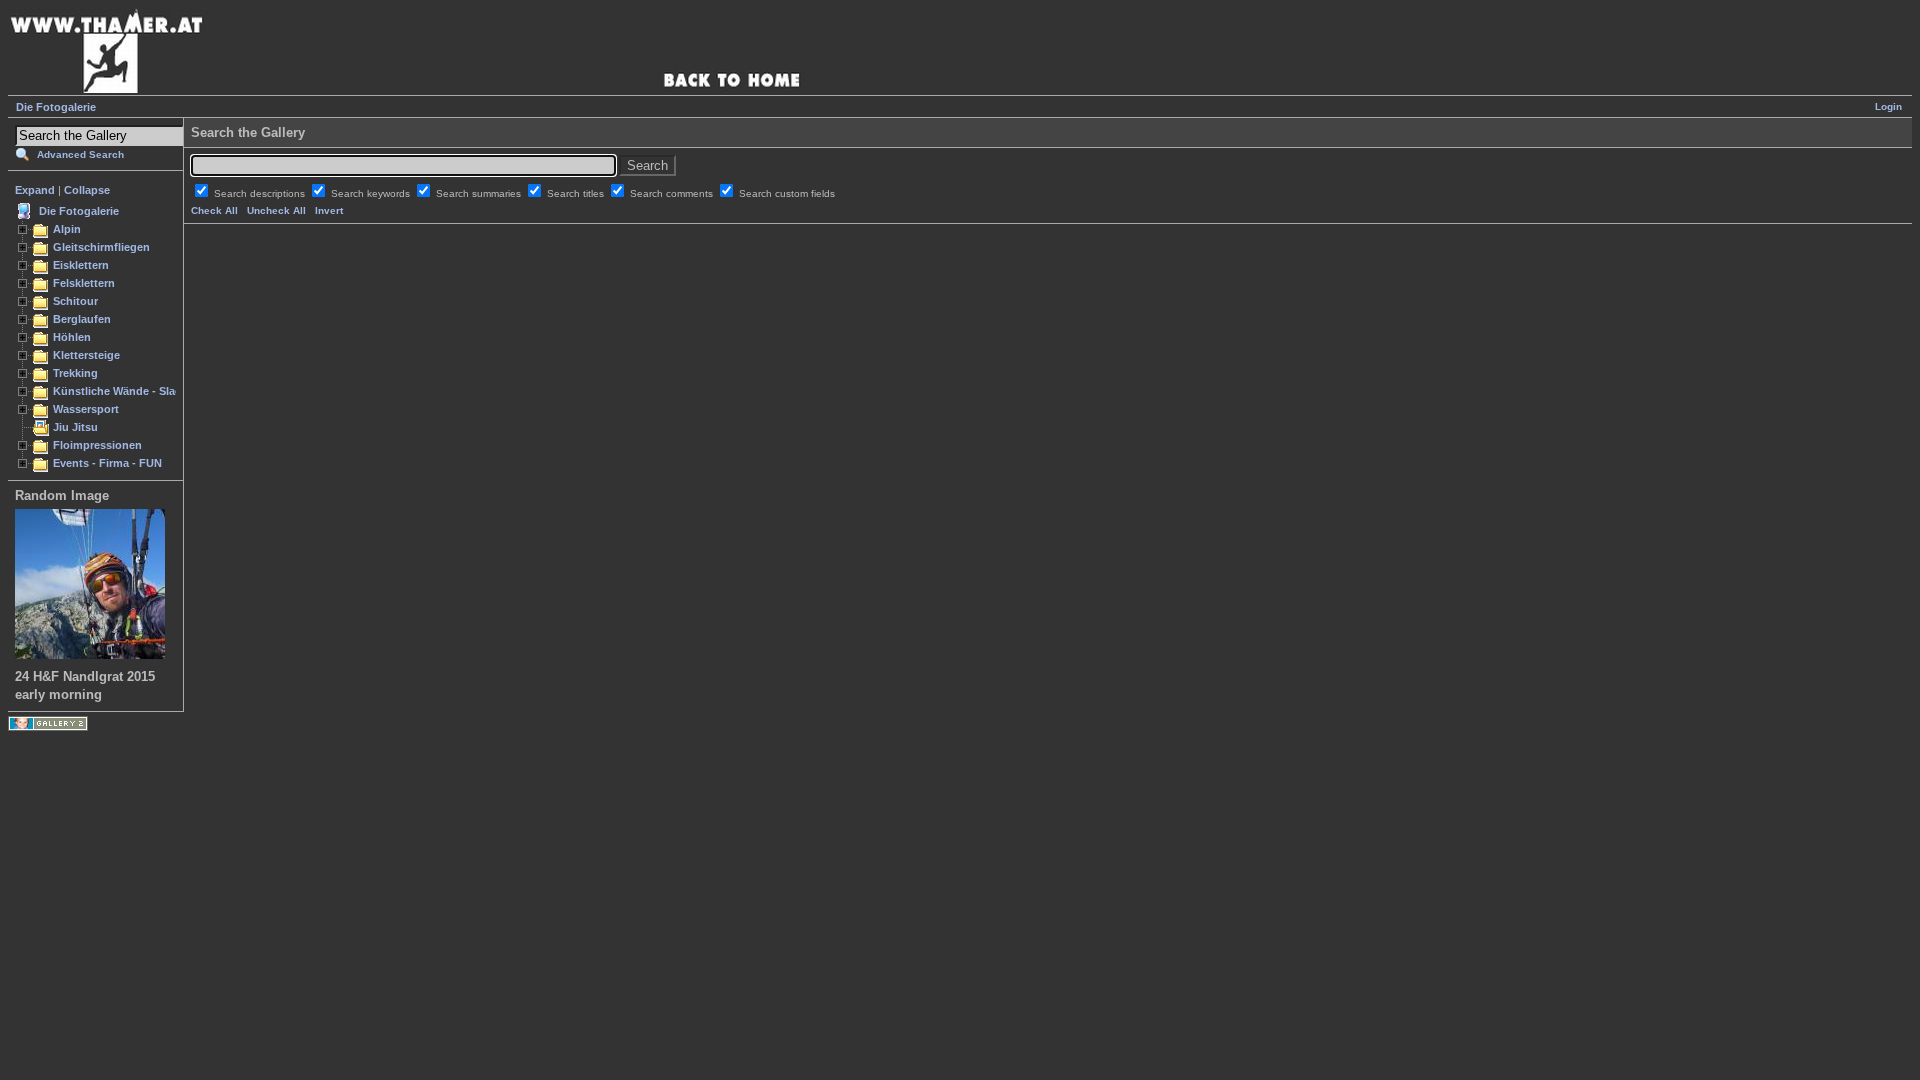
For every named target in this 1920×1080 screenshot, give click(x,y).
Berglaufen (82, 319)
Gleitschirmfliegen (101, 247)
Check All (214, 210)
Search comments (673, 193)
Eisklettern (81, 265)
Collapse (87, 190)
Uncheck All (276, 210)
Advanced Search (80, 154)
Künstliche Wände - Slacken (126, 391)
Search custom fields (787, 193)
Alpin (67, 229)
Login (1888, 106)
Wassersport (86, 409)
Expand (35, 190)
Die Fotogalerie (56, 107)
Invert (329, 210)
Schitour (75, 301)
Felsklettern (84, 283)
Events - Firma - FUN (107, 463)
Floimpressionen (97, 445)
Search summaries (480, 193)
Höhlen (72, 337)
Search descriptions (261, 193)
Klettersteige (86, 355)
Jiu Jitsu (75, 427)
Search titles (577, 193)
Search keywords (372, 193)
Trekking (75, 373)
